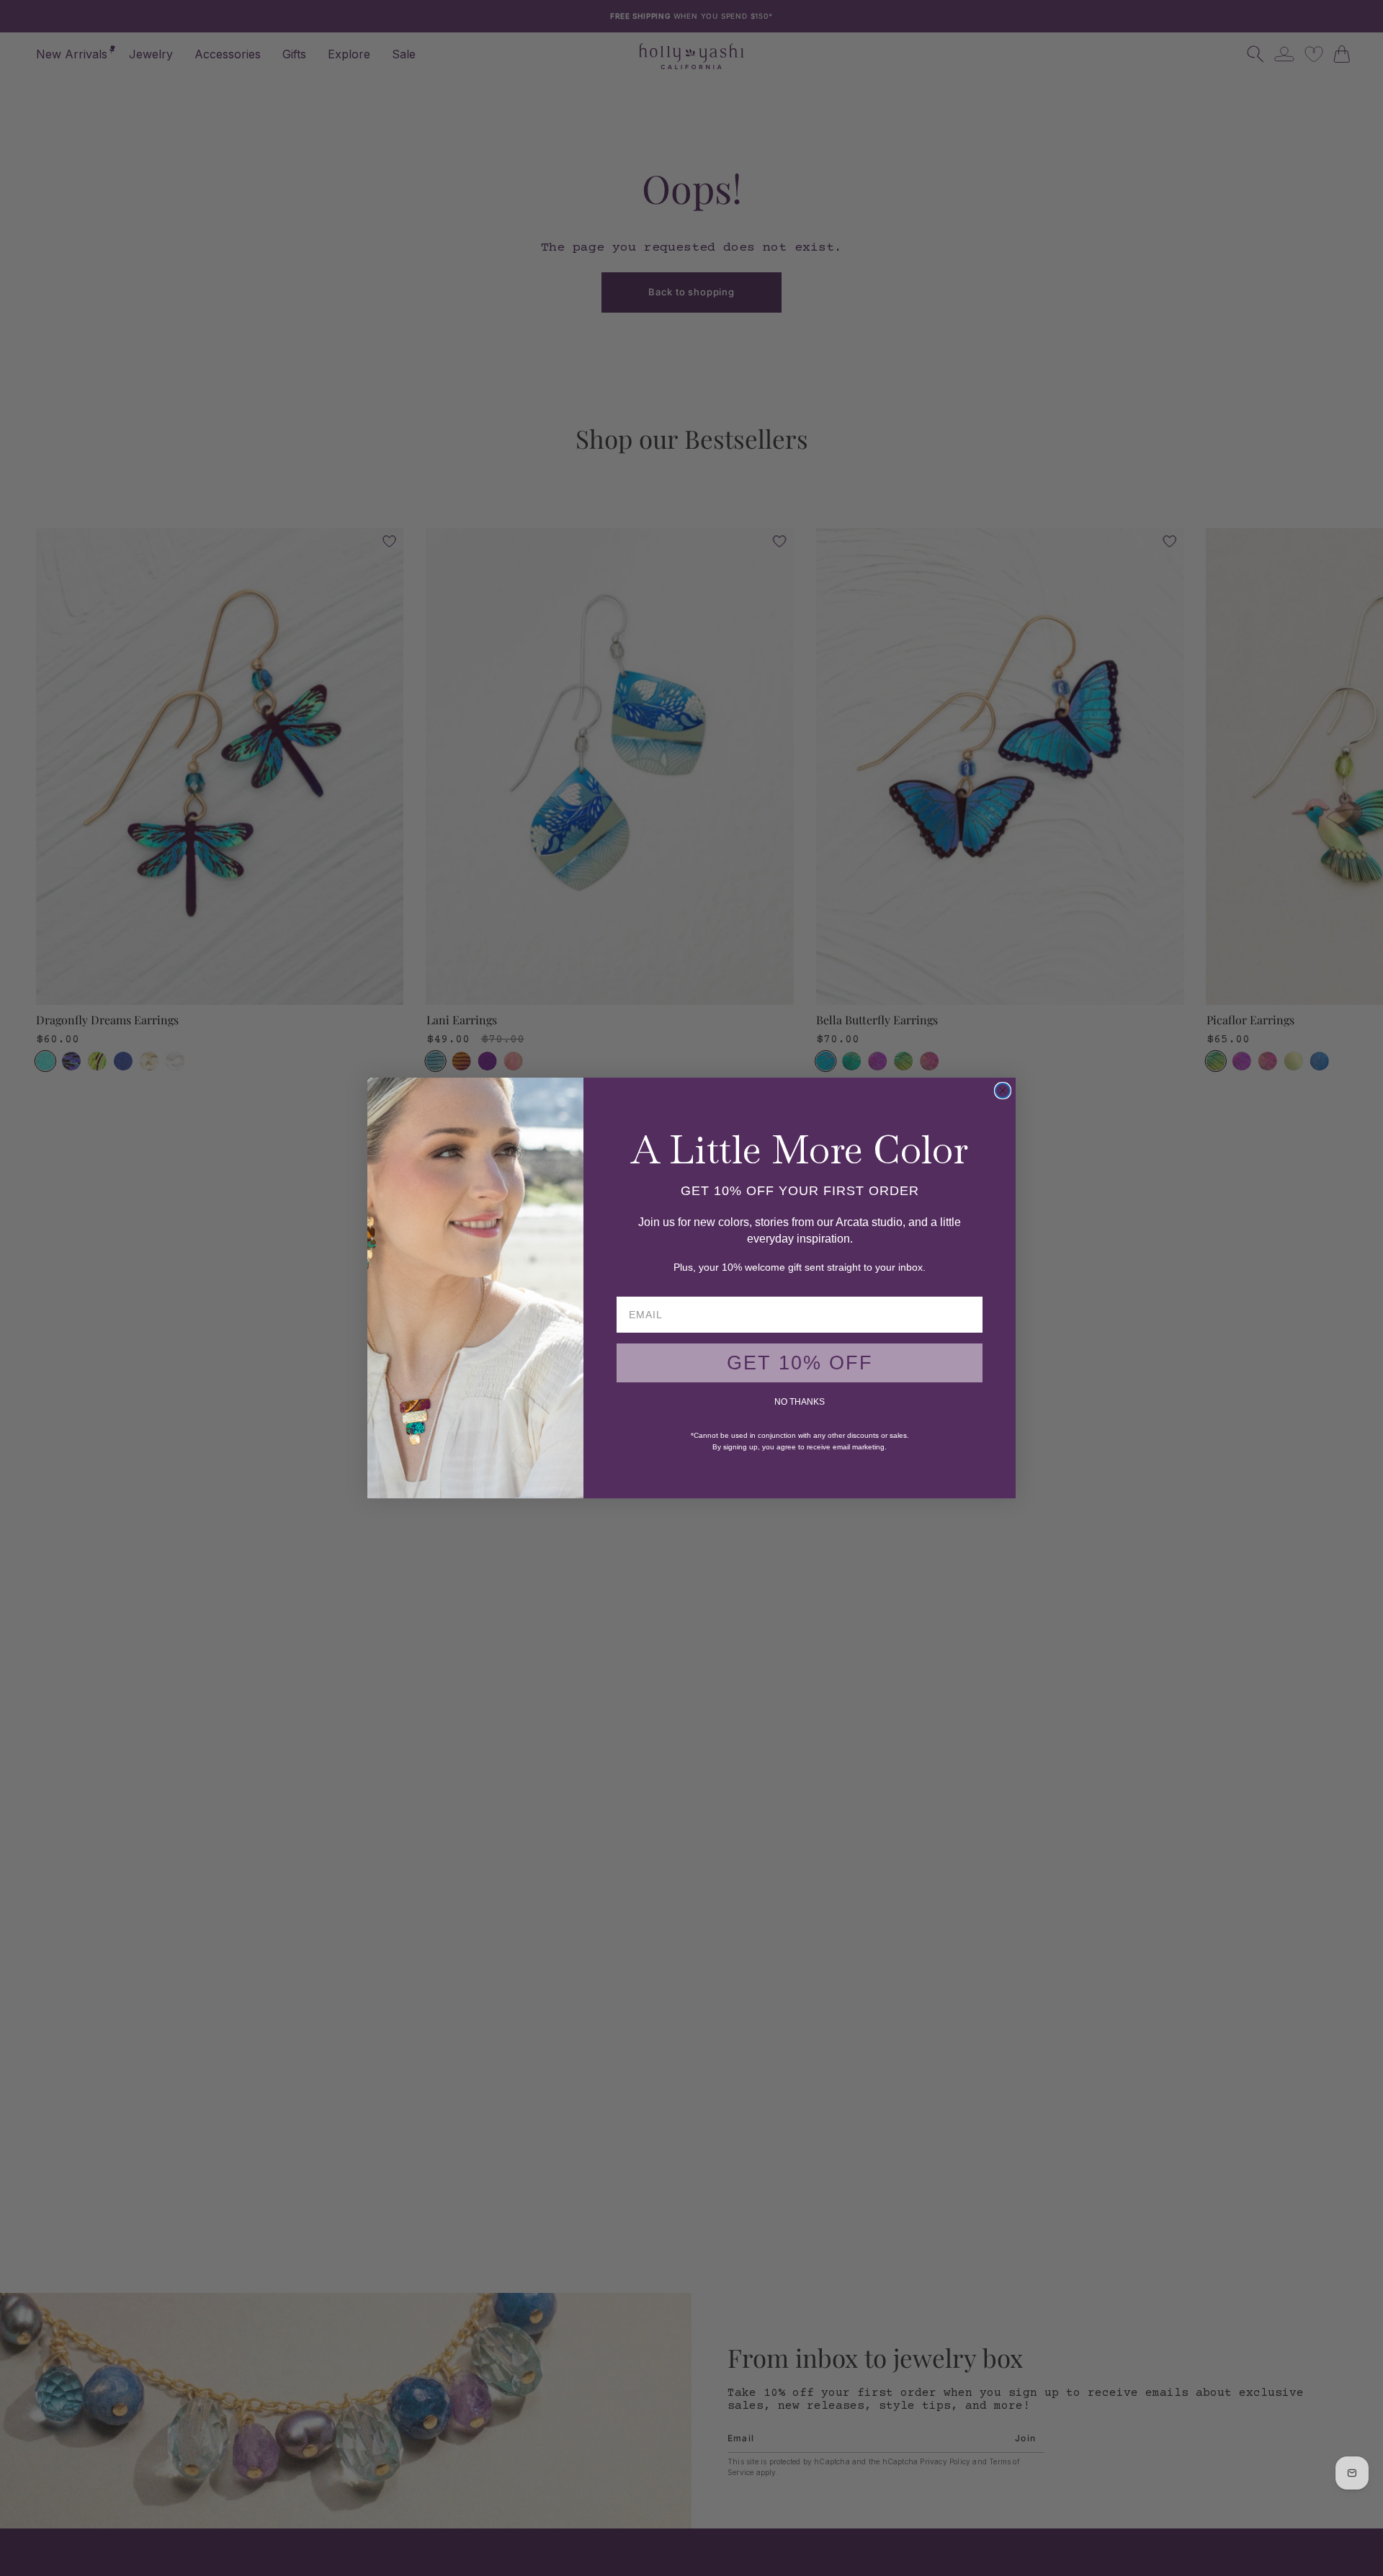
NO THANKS (800, 1402)
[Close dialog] (1003, 1091)
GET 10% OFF (800, 1363)
